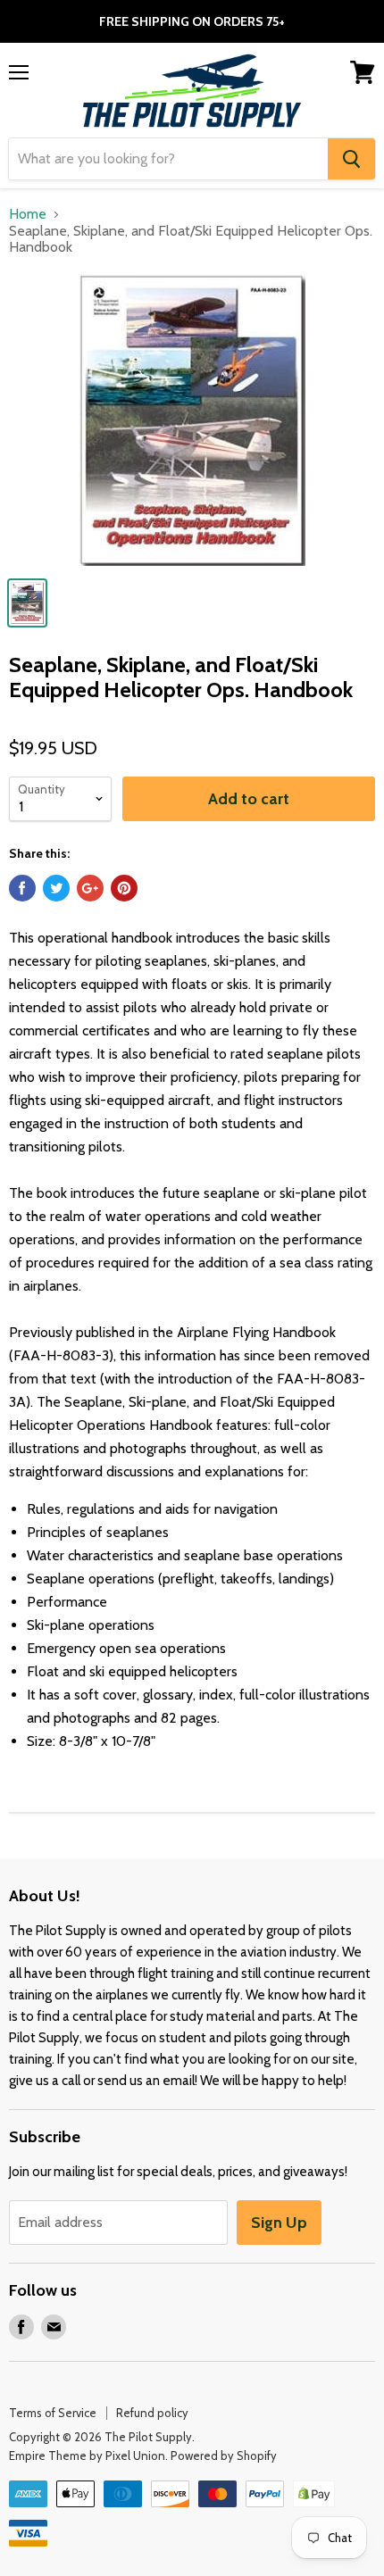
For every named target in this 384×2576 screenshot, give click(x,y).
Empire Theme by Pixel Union (87, 2456)
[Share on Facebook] (22, 888)
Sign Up (279, 2223)
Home (28, 214)
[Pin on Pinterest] (124, 888)
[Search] (351, 159)
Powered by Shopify (224, 2456)
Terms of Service (53, 2413)
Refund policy (152, 2413)
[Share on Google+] (90, 888)
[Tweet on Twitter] (56, 888)
